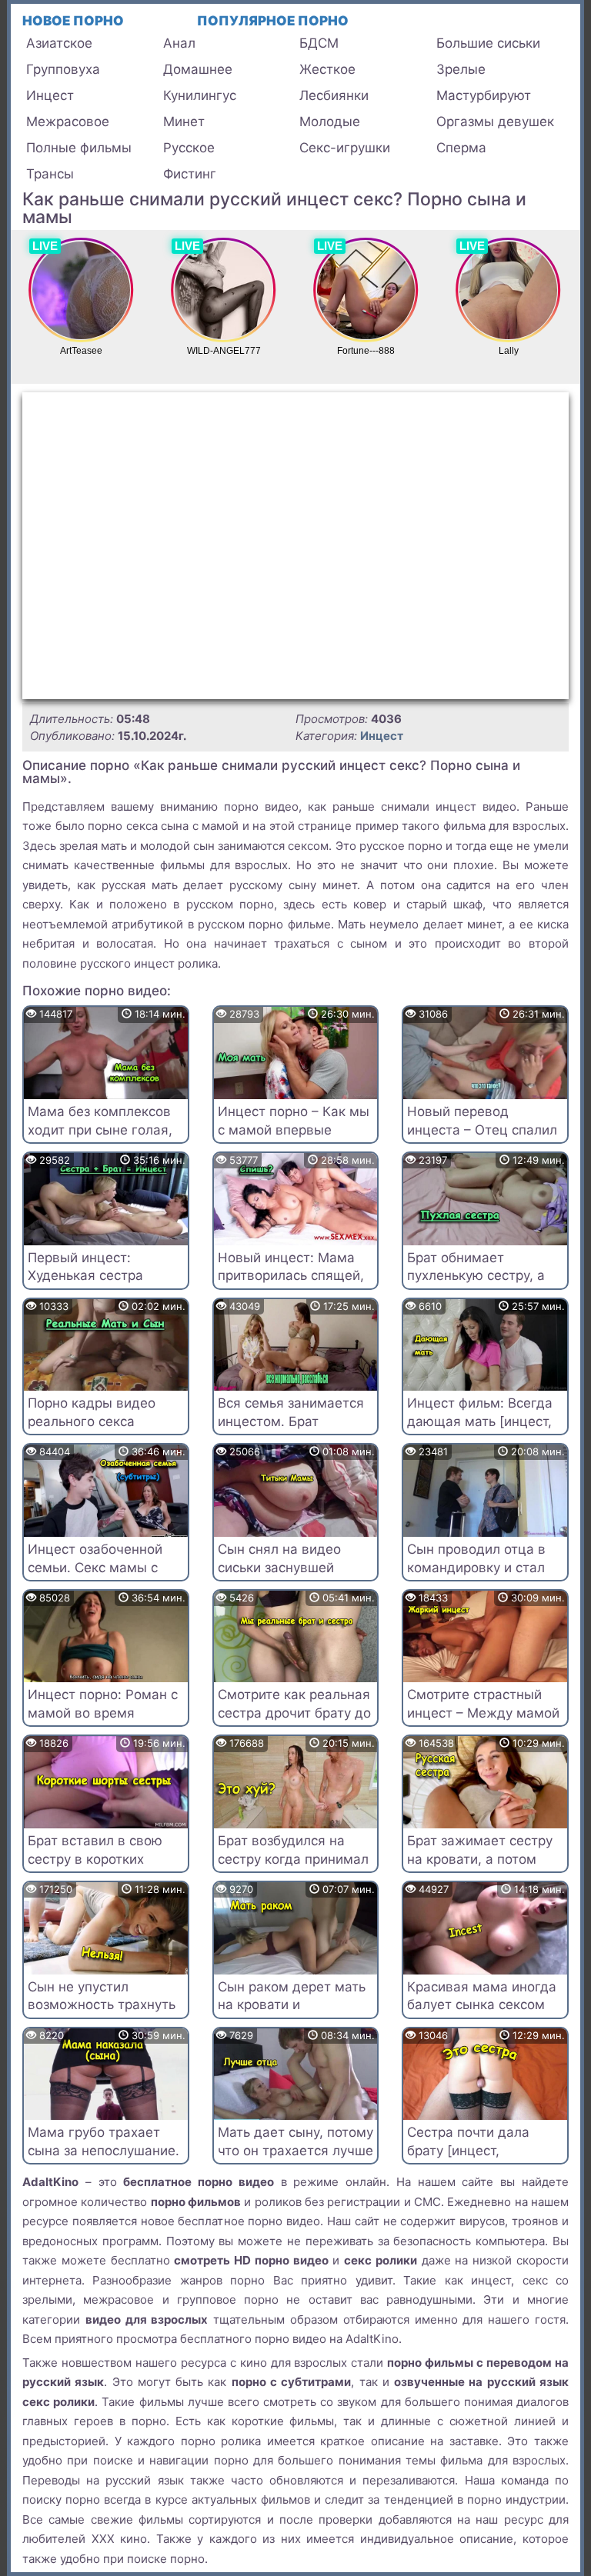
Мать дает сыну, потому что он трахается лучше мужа (295, 2151)
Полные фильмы (79, 148)
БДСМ (319, 43)
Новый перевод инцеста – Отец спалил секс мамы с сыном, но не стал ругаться (482, 1139)
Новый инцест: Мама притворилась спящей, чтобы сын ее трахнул (291, 1276)
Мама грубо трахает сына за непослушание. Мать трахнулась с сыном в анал (104, 2159)
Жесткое (327, 69)
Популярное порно (273, 21)
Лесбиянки (334, 95)
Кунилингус (200, 95)
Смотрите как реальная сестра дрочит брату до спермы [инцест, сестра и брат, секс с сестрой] (295, 1722)
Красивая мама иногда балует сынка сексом (482, 1996)
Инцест (50, 95)
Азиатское (59, 43)
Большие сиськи (488, 43)
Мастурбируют (484, 95)
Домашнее (198, 69)
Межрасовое (68, 122)
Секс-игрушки (345, 148)
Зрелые (461, 69)
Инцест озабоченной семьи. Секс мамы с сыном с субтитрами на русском (104, 1576)
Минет (184, 122)
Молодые (330, 122)
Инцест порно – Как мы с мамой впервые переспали (294, 1130)
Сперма (461, 148)
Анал (179, 43)
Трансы (50, 174)
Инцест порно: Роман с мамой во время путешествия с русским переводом (104, 1722)
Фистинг (190, 174)
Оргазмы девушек (495, 122)
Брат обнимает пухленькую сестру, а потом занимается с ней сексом (476, 1285)
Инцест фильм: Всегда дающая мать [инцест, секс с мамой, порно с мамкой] (480, 1430)
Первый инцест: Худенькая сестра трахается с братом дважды (92, 1285)
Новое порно (73, 21)
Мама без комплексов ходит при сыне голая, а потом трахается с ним (100, 1139)
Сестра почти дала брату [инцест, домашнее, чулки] (468, 2151)
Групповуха (63, 69)
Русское (189, 148)
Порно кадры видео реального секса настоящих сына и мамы (92, 1430)
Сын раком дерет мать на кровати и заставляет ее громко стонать (292, 2014)
